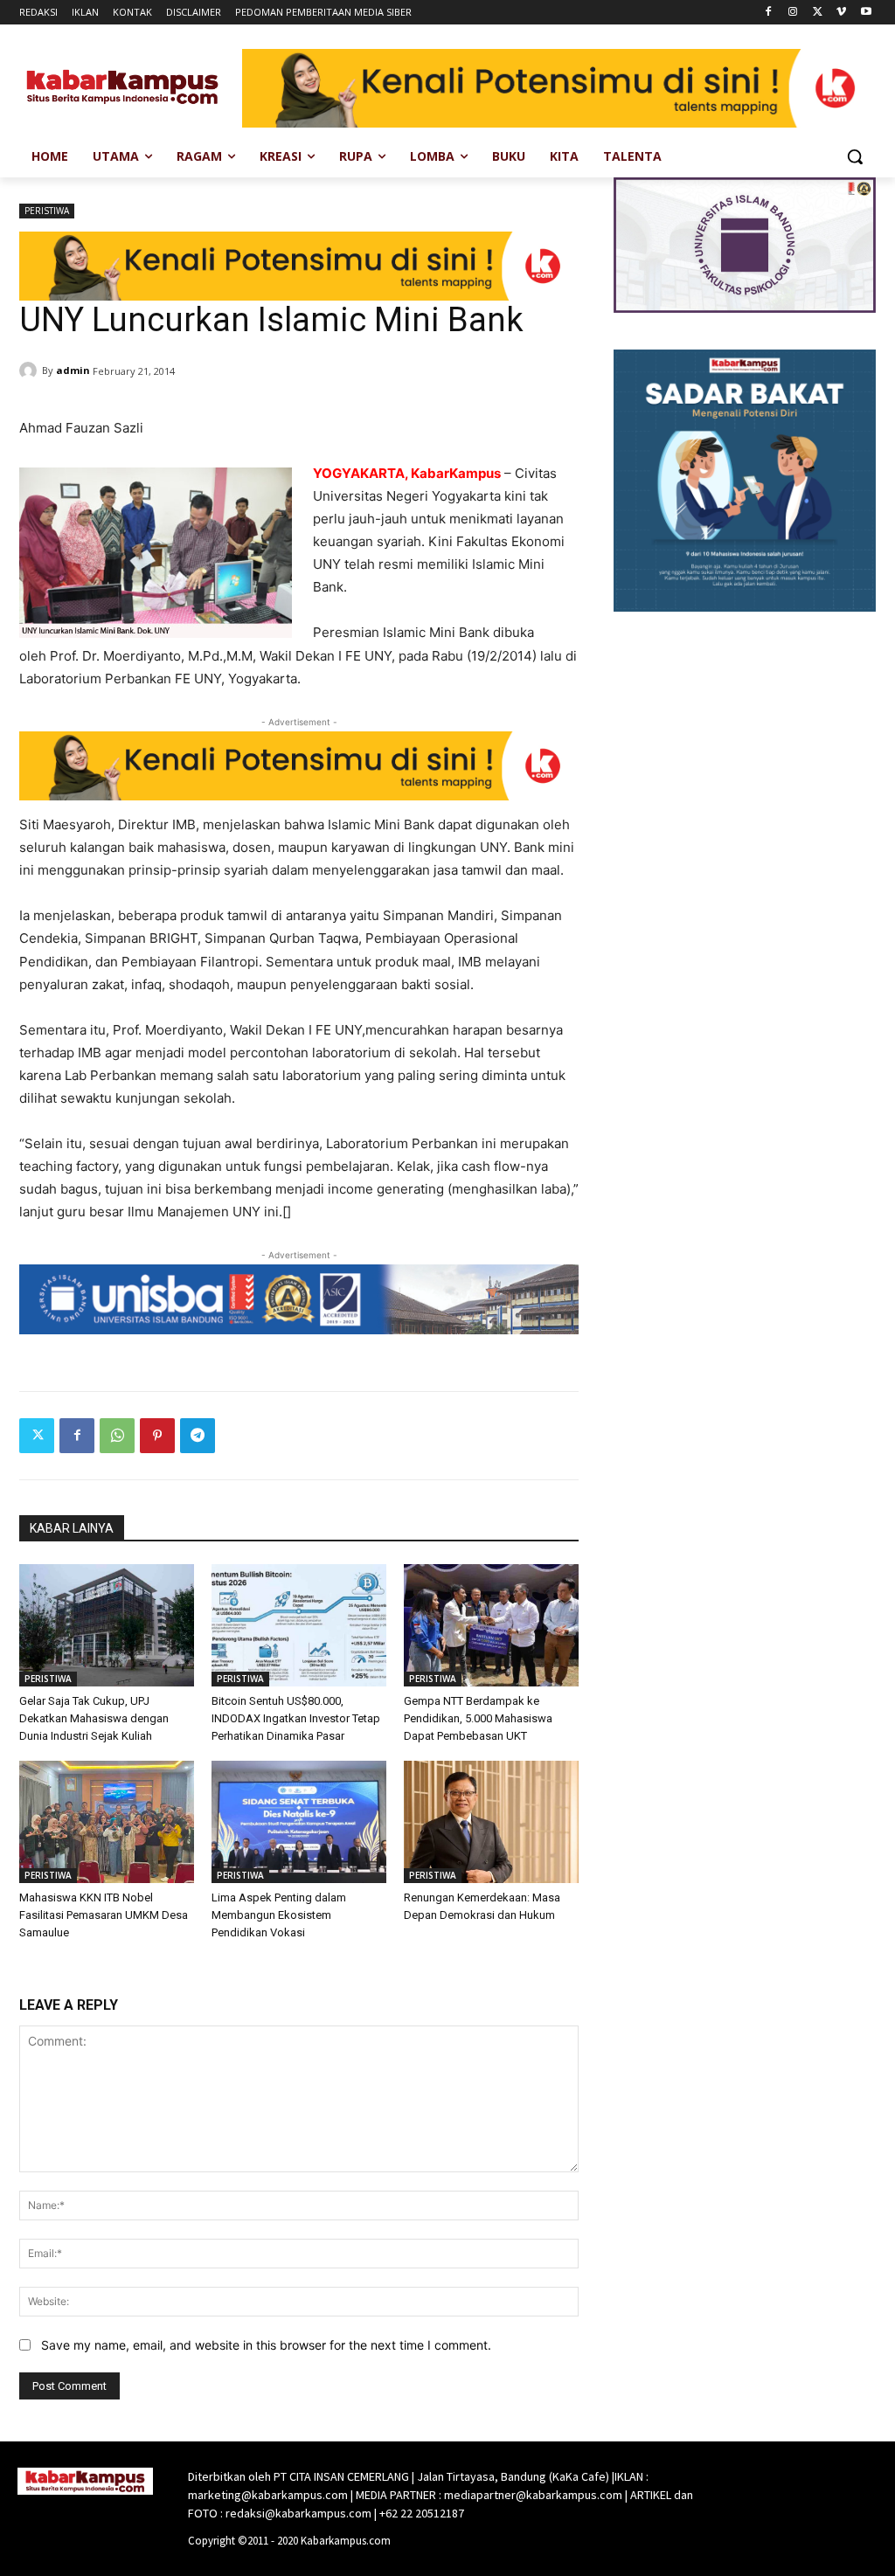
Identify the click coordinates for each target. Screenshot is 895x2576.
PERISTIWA (47, 211)
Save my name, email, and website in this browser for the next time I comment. (266, 2345)
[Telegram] (198, 1436)
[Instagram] (793, 13)
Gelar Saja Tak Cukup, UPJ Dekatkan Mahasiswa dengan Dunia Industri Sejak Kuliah (94, 1718)
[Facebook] (769, 13)
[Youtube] (866, 13)
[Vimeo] (841, 13)
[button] (855, 156)
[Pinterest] (157, 1436)
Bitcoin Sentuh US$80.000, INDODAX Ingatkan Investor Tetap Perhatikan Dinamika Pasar (296, 1718)
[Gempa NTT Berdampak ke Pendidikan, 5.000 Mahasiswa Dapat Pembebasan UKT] (491, 1625)
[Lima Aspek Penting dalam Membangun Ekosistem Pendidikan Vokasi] (299, 1822)
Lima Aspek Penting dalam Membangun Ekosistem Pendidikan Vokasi (279, 1915)
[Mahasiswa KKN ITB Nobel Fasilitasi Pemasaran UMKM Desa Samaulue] (107, 1822)
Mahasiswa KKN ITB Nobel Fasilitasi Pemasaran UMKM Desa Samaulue (104, 1915)
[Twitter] (818, 13)
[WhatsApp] (117, 1436)
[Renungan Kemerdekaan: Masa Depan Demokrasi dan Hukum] (491, 1822)
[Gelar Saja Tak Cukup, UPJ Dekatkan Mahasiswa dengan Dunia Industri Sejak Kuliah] (107, 1625)
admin (73, 370)
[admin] (31, 370)
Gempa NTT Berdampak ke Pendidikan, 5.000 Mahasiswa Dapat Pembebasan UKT (478, 1718)
